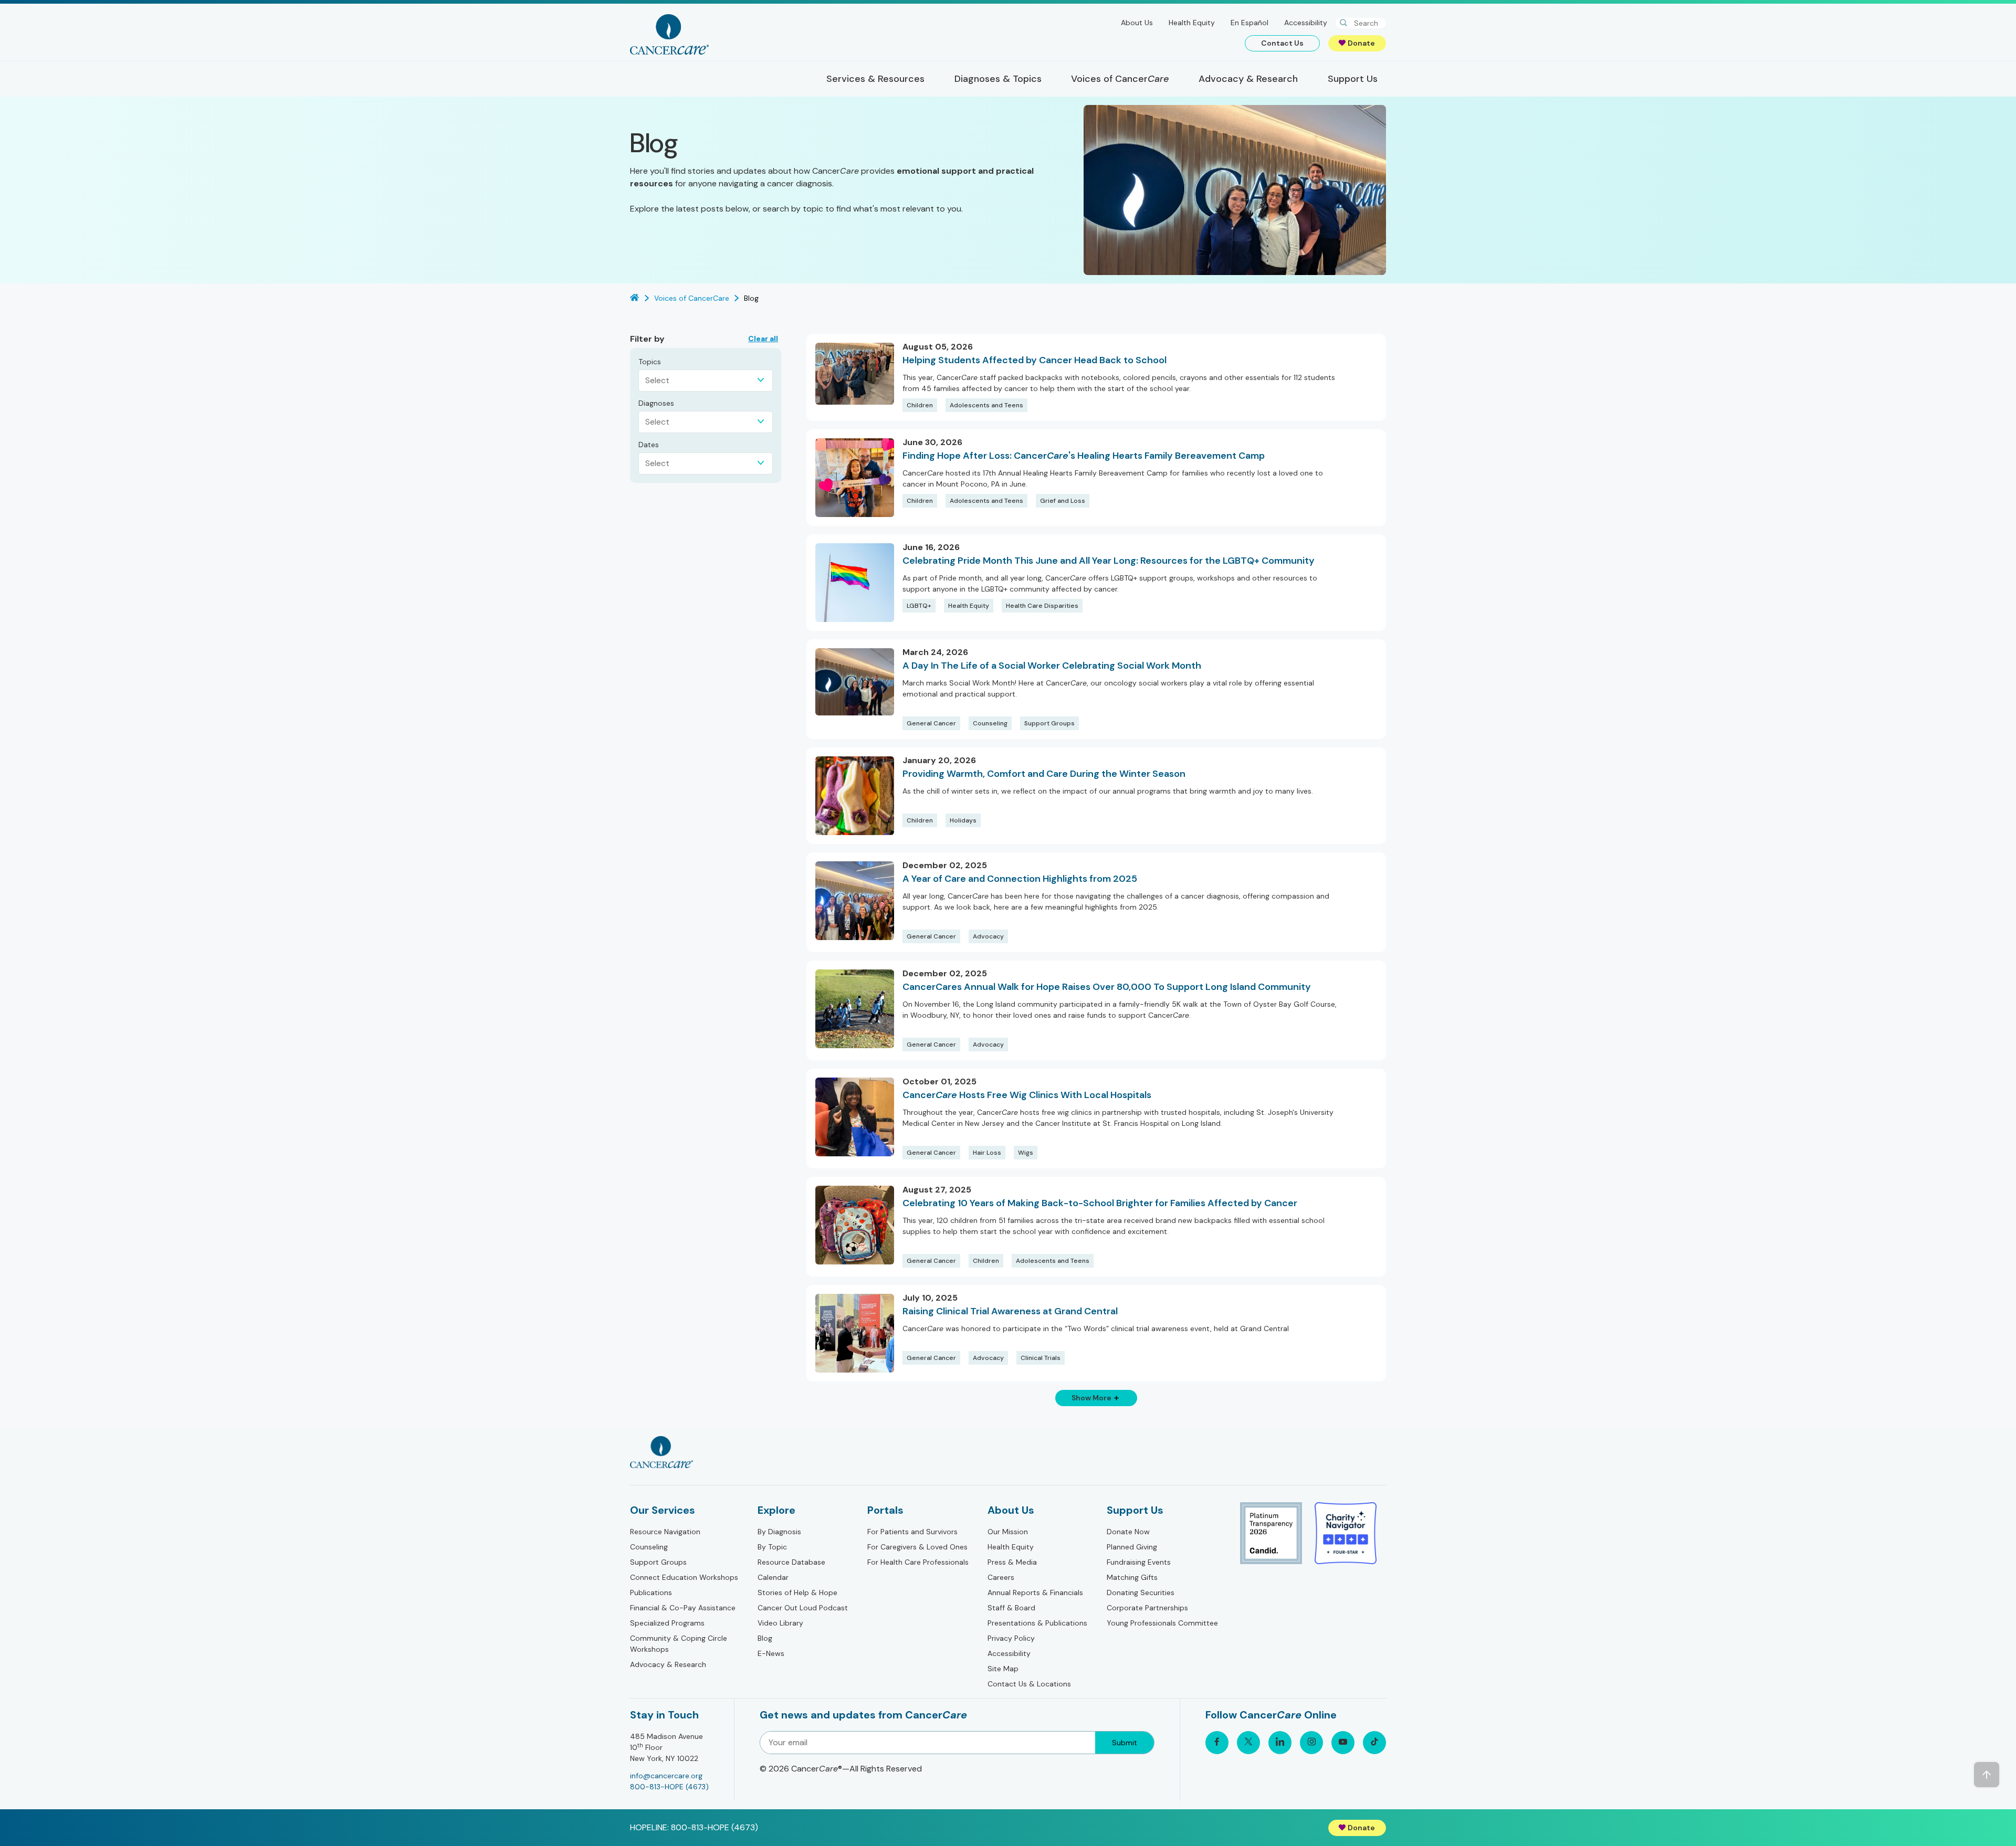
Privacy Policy (1011, 1638)
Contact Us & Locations (1029, 1684)
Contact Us (1282, 43)
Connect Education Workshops (684, 1577)
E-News (771, 1653)
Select (657, 380)
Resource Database (791, 1562)
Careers (1001, 1577)
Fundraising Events (1139, 1562)
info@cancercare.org (666, 1776)
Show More (1091, 1398)
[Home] (669, 34)
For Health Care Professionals (918, 1562)
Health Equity (1192, 23)
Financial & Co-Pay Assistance (683, 1608)
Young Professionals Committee (1162, 1623)
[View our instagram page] (1311, 1743)
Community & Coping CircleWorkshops (679, 1644)
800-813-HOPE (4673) (669, 1787)
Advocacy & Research (668, 1664)
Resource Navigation (665, 1532)
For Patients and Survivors (912, 1532)
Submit (1125, 1743)
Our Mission (1008, 1532)
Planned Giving (1132, 1547)
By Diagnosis (779, 1532)
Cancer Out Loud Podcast (803, 1608)
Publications (651, 1592)
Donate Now (1128, 1532)
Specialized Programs (667, 1623)
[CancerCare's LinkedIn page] (1280, 1743)
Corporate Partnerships (1147, 1608)
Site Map (1003, 1669)
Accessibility (1306, 23)
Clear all (763, 339)
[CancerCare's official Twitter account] (1248, 1743)
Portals (885, 1510)
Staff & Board (1011, 1608)
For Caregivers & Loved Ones (917, 1547)
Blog (765, 1638)
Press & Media (1012, 1562)
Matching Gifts (1132, 1577)
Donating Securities (1141, 1592)
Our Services (663, 1510)
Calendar (773, 1577)
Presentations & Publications (1037, 1623)
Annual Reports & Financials (1035, 1592)
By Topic (772, 1547)
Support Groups (658, 1562)
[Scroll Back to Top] (1987, 1775)
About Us (1137, 23)
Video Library (780, 1623)
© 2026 (841, 1769)
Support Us (1135, 1510)
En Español (1249, 23)
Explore (776, 1510)
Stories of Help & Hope (797, 1592)
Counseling (649, 1547)
